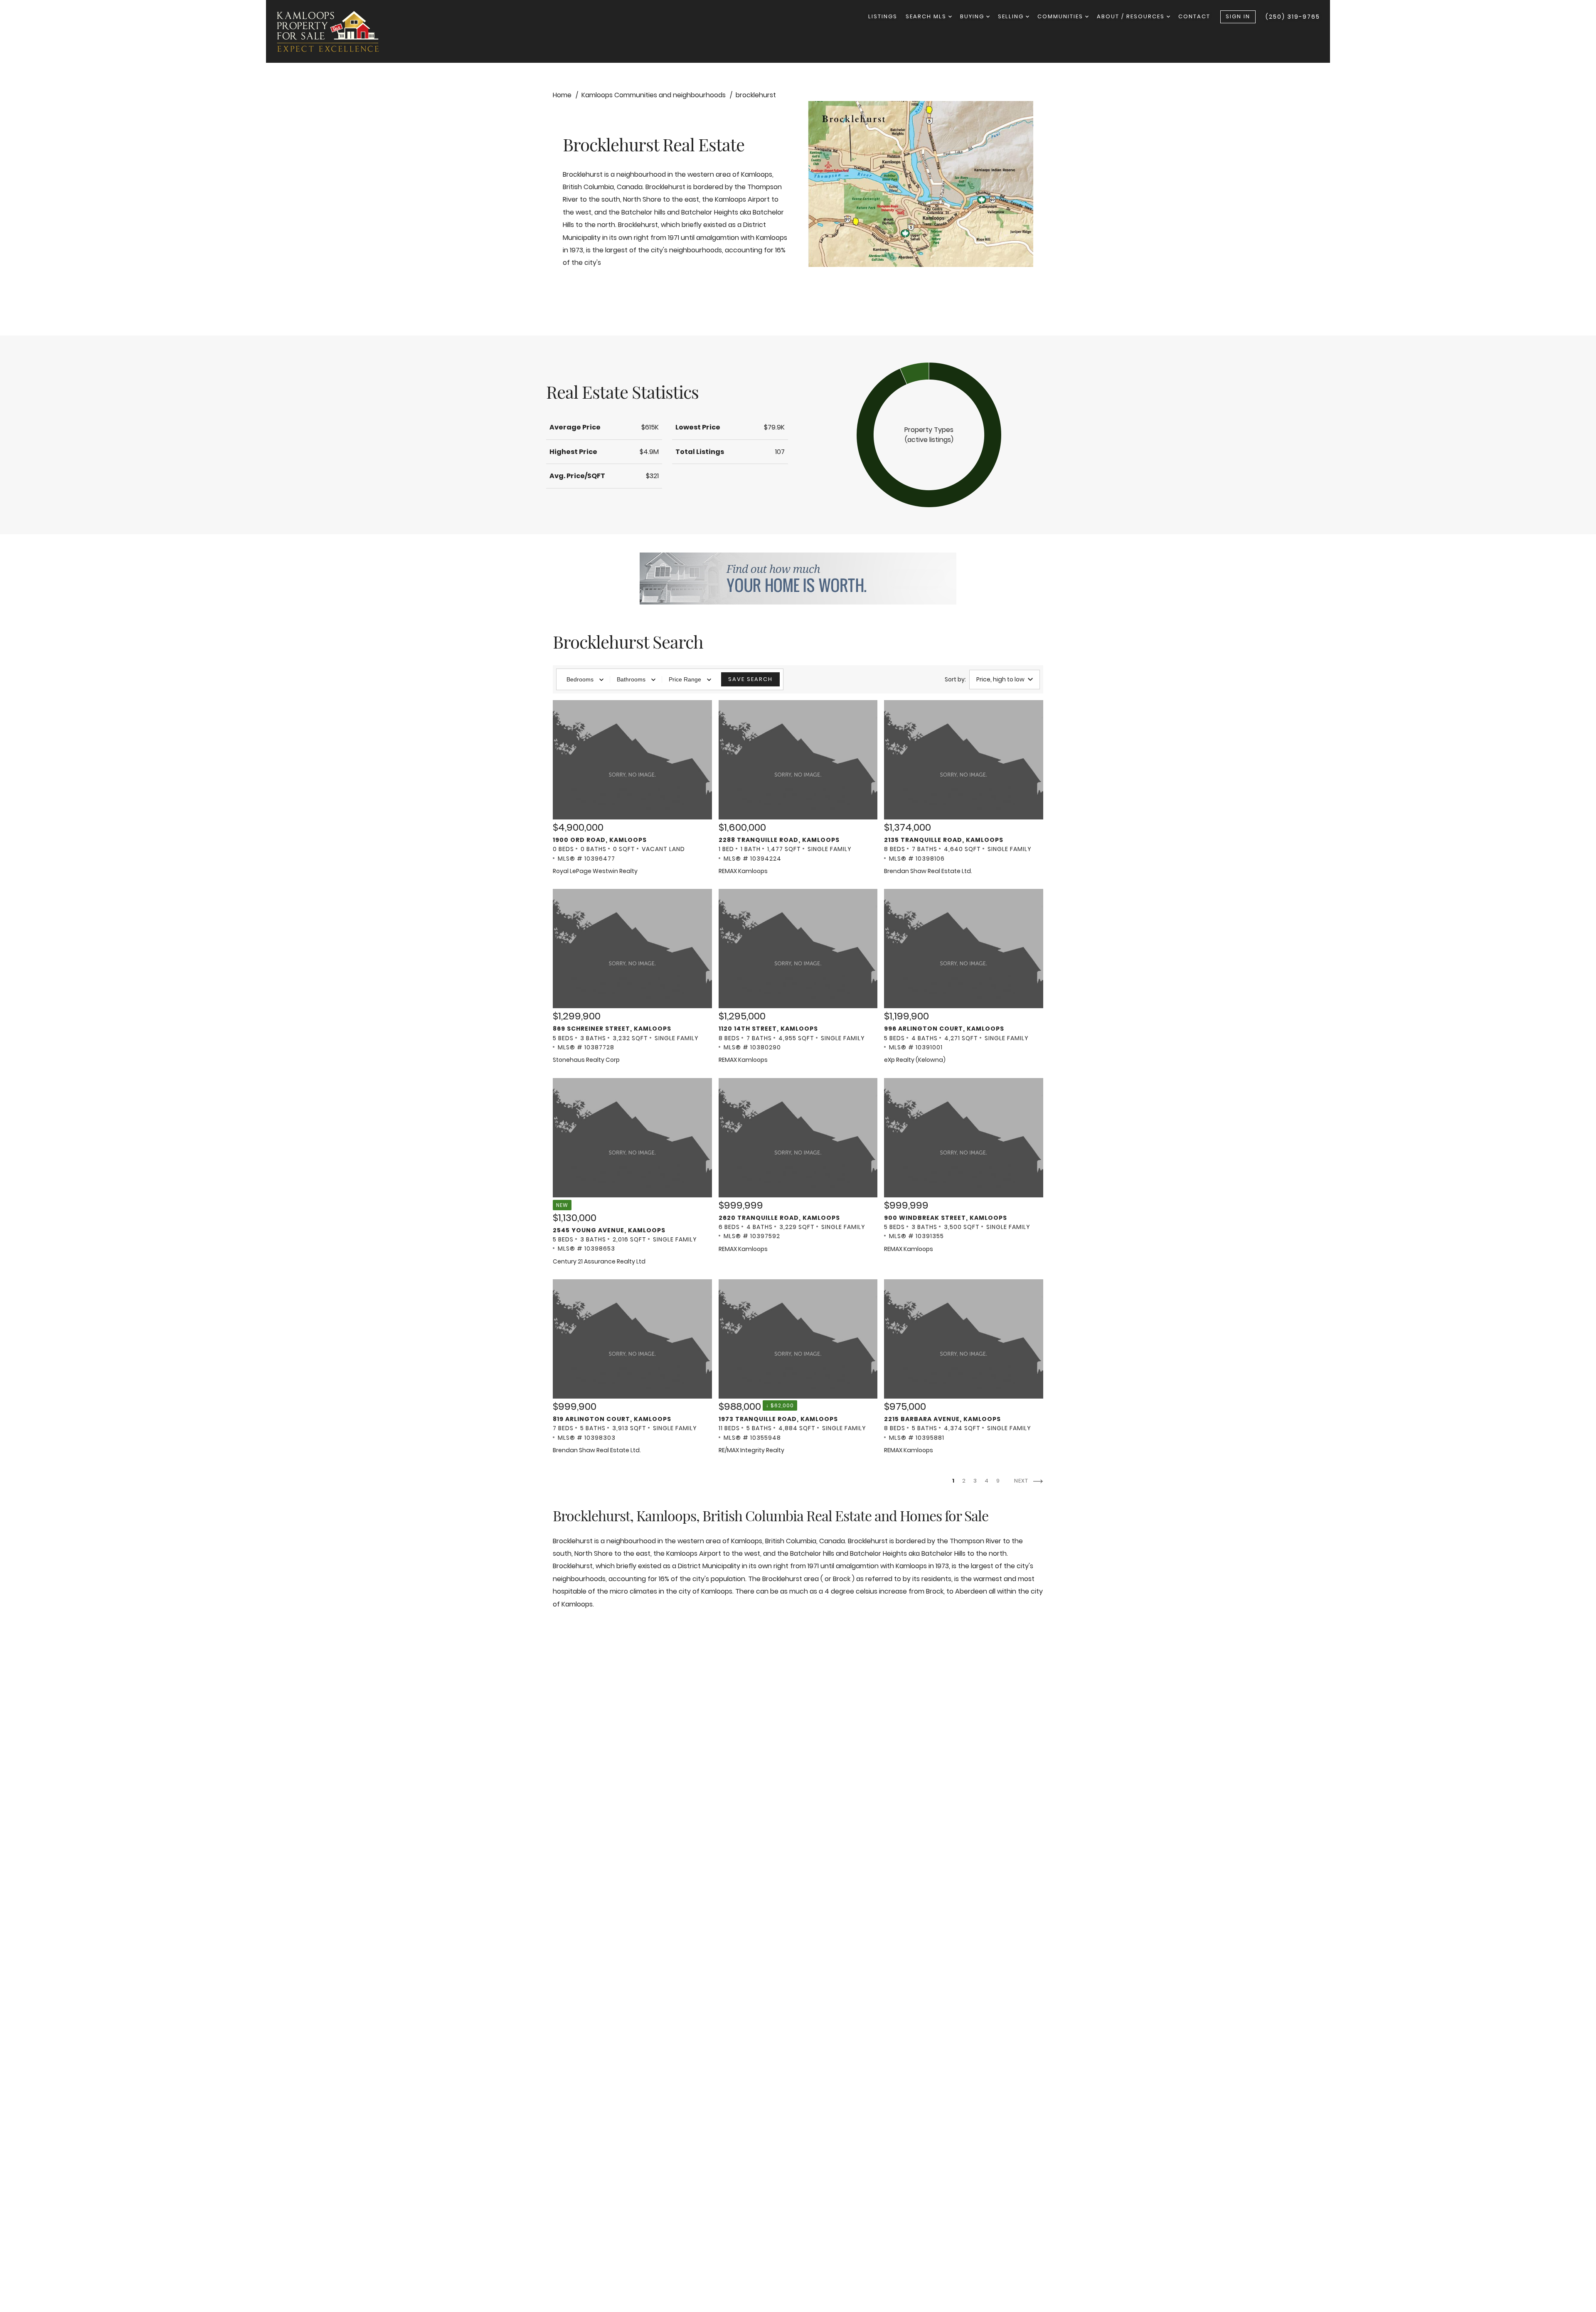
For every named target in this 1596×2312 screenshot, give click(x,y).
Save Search (750, 679)
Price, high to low (1000, 679)
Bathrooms (631, 679)
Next (1022, 1481)
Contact (1194, 16)
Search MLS (927, 16)
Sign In (1238, 16)
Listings (883, 16)
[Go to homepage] (336, 31)
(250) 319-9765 (1293, 17)
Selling (1012, 16)
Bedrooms (580, 679)
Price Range (685, 679)
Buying (973, 16)
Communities (1061, 16)
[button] (929, 435)
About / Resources (1132, 16)
